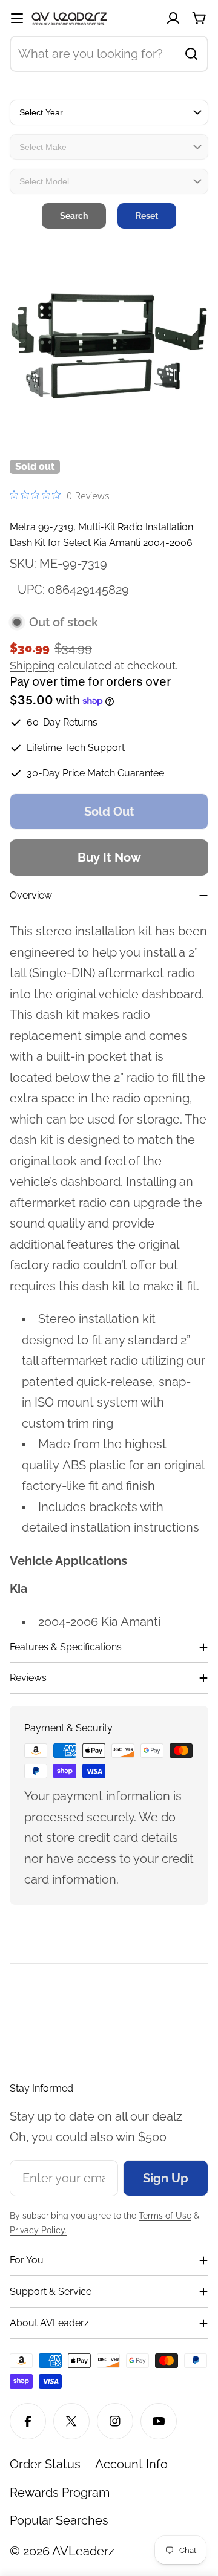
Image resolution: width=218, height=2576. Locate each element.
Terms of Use (165, 2216)
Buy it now (109, 857)
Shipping (32, 665)
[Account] (173, 18)
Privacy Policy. (38, 2230)
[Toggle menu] (17, 18)
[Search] (191, 54)
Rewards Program (60, 2493)
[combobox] (109, 54)
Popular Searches (59, 2520)
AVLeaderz (83, 2551)
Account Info (131, 2464)
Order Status (45, 2464)
